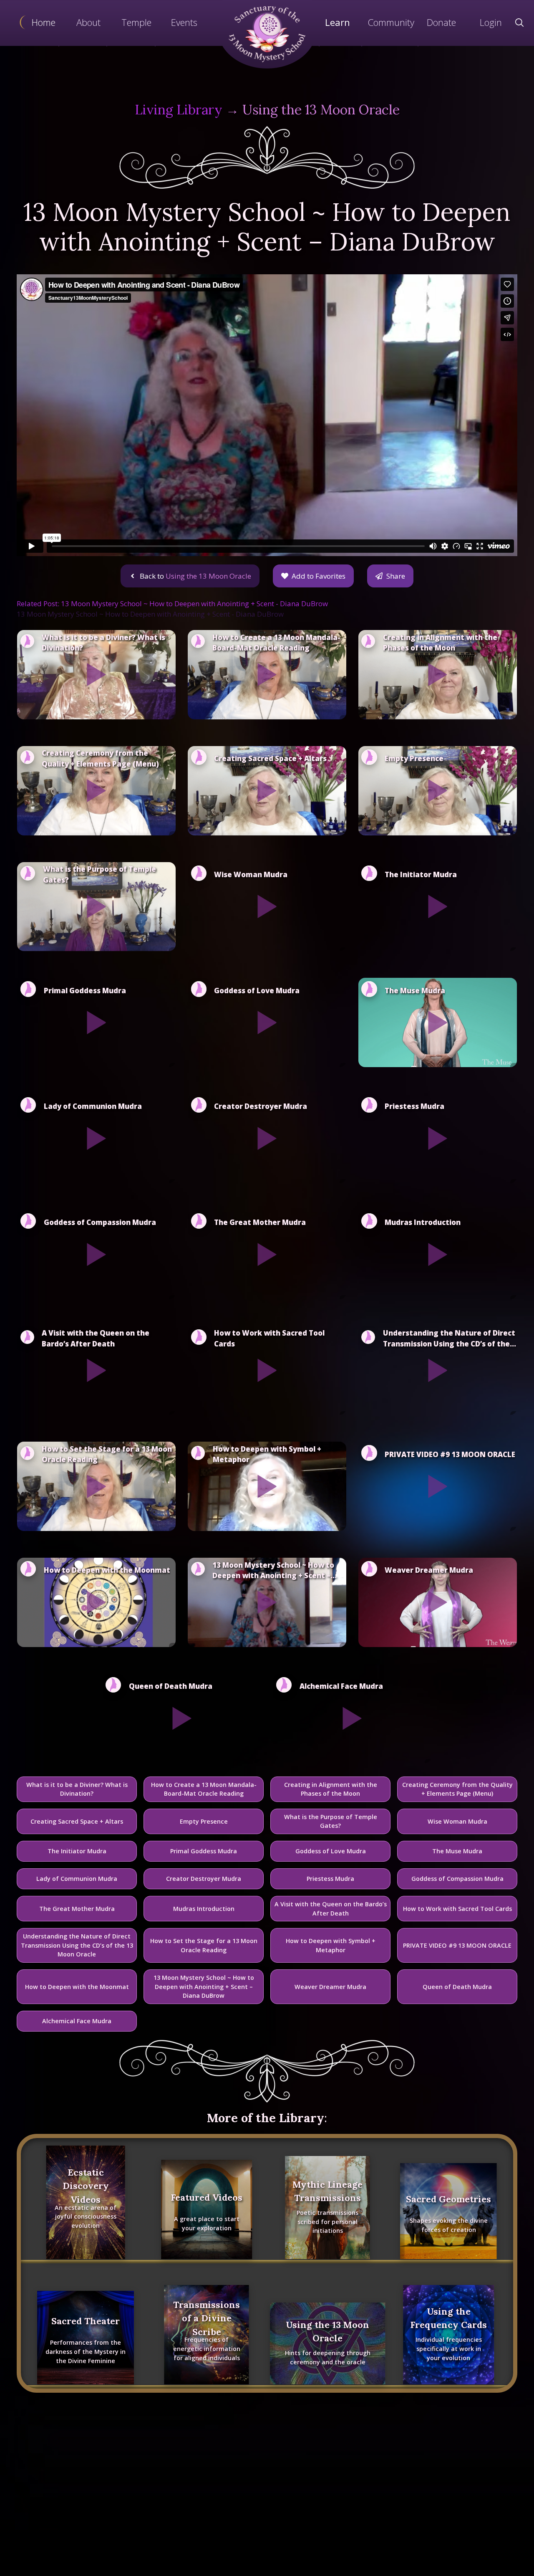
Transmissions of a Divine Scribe (207, 2318)
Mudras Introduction (204, 1909)
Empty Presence (204, 1821)
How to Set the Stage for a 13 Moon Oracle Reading (204, 1945)
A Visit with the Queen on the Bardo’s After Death (331, 1909)
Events (184, 22)
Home (44, 22)
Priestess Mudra (330, 1879)
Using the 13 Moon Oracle (321, 110)
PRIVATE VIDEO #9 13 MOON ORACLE (457, 1945)
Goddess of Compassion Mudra (457, 1879)
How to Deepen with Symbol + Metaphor (331, 1945)
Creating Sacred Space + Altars (77, 1821)
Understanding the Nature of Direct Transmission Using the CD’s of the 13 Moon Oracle (77, 1945)
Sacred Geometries (448, 2199)
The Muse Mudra (457, 1851)
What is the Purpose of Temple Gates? (331, 1821)
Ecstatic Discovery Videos (86, 2186)
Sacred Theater (86, 2321)
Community (391, 22)
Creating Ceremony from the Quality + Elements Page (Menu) (457, 1789)
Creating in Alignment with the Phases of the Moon (331, 1789)
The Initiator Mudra (77, 1851)
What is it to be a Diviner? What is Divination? (77, 1789)
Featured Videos (207, 2197)
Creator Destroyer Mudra (204, 1879)
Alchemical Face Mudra (77, 2021)
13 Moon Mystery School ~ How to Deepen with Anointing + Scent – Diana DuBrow (204, 1986)
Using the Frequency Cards (448, 2318)
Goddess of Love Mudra (331, 1851)
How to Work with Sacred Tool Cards (457, 1909)
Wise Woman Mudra (457, 1821)
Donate (441, 22)
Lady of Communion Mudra (77, 1879)
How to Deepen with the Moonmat (77, 1987)
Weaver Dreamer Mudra (330, 1987)
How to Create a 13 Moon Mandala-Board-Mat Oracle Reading (204, 1789)
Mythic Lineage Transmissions (327, 2191)
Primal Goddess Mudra (204, 1851)
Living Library (179, 110)
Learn (338, 22)
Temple (136, 22)
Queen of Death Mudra (457, 1987)
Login (491, 22)
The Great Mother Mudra (77, 1909)
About (88, 22)
